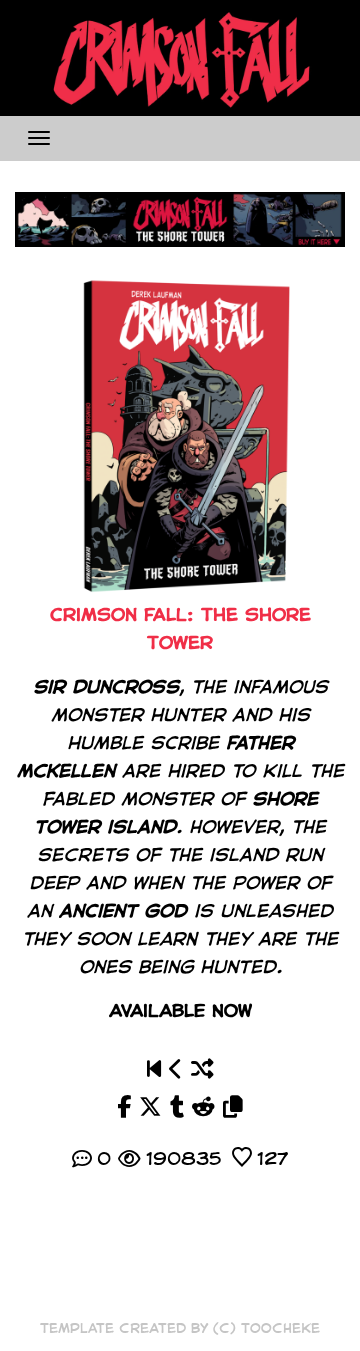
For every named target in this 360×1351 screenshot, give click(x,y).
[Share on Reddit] (203, 1107)
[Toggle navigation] (39, 138)
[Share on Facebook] (124, 1107)
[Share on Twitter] (150, 1107)
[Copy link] (233, 1107)
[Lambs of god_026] (176, 1069)
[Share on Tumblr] (177, 1107)
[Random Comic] (202, 1069)
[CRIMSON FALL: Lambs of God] (154, 1069)
